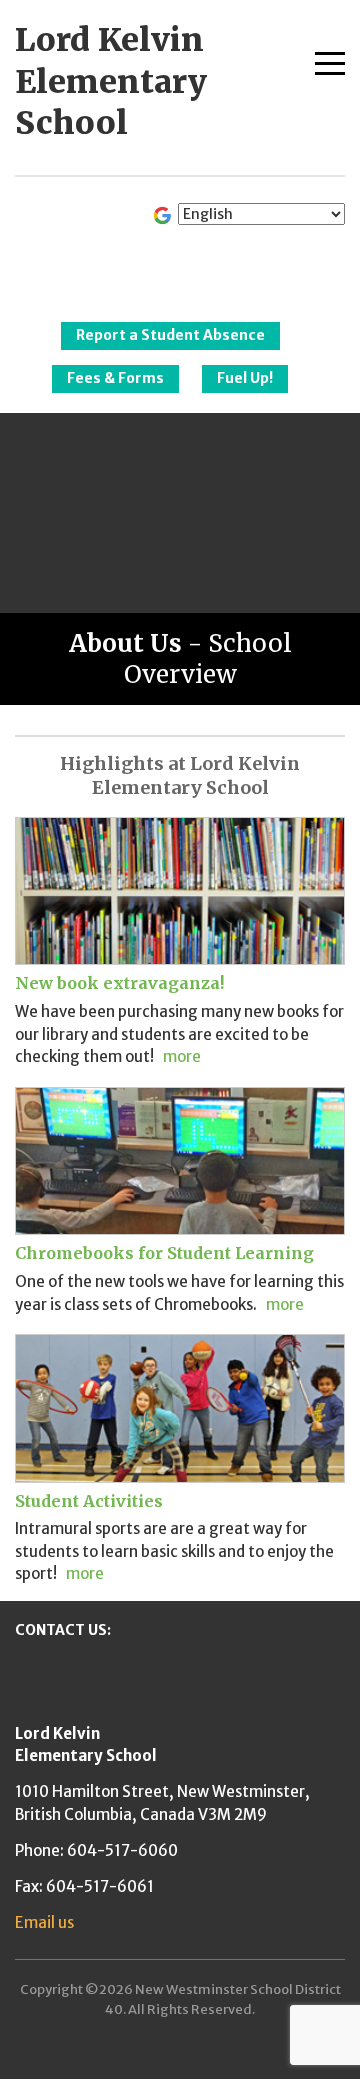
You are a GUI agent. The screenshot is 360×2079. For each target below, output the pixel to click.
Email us (44, 1922)
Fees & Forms (115, 378)
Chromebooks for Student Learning (164, 1253)
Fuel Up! (245, 378)
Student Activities (89, 1501)
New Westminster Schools (180, 265)
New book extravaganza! (119, 983)
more (182, 1056)
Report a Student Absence (170, 335)
